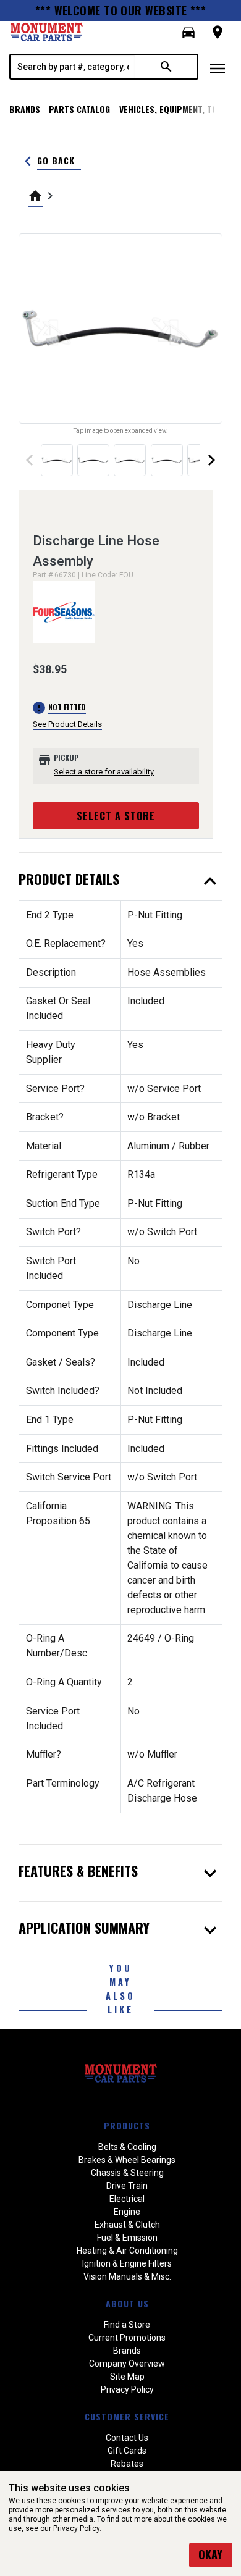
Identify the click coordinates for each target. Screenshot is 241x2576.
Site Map (127, 2377)
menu (218, 69)
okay (210, 2554)
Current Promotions (127, 2338)
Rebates (127, 2464)
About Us (127, 2303)
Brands (25, 109)
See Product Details (67, 724)
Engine (127, 2212)
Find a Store (127, 2325)
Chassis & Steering (127, 2173)
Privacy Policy (127, 2389)
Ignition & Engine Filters (127, 2263)
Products (127, 2125)
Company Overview (127, 2364)
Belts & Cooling (127, 2147)
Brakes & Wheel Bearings (127, 2160)
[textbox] (73, 67)
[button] (188, 33)
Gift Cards (127, 2451)
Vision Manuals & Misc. (127, 2276)
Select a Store (116, 816)
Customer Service (127, 2416)
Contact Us (127, 2438)
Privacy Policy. (77, 2528)
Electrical (127, 2199)
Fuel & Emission (127, 2238)
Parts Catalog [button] (79, 109)
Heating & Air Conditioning (127, 2251)
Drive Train (127, 2186)
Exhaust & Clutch (127, 2225)
